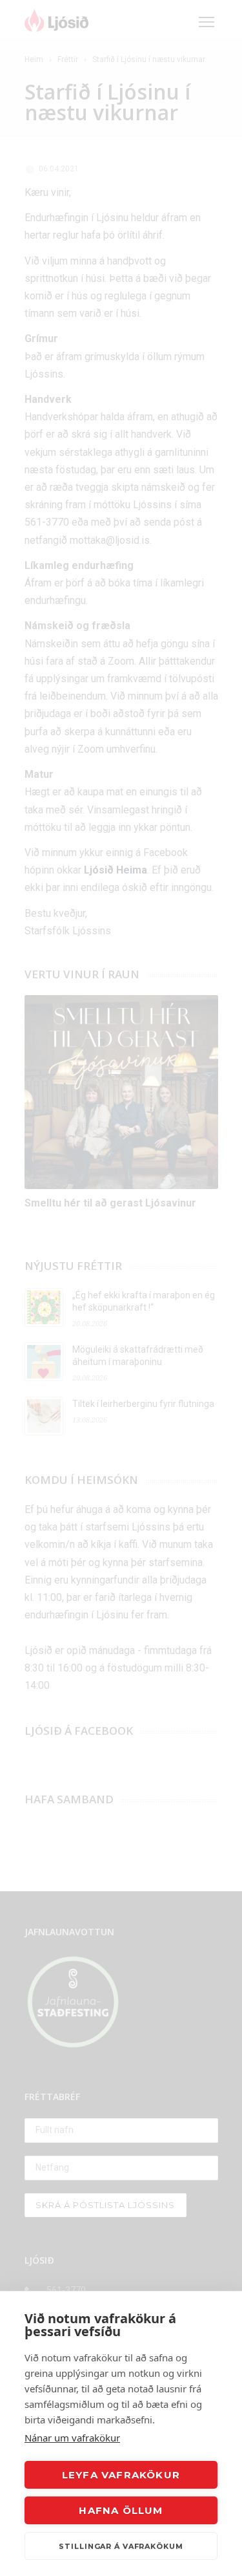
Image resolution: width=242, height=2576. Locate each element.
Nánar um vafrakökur (72, 2438)
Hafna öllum (121, 2510)
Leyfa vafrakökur (121, 2475)
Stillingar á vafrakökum (121, 2546)
